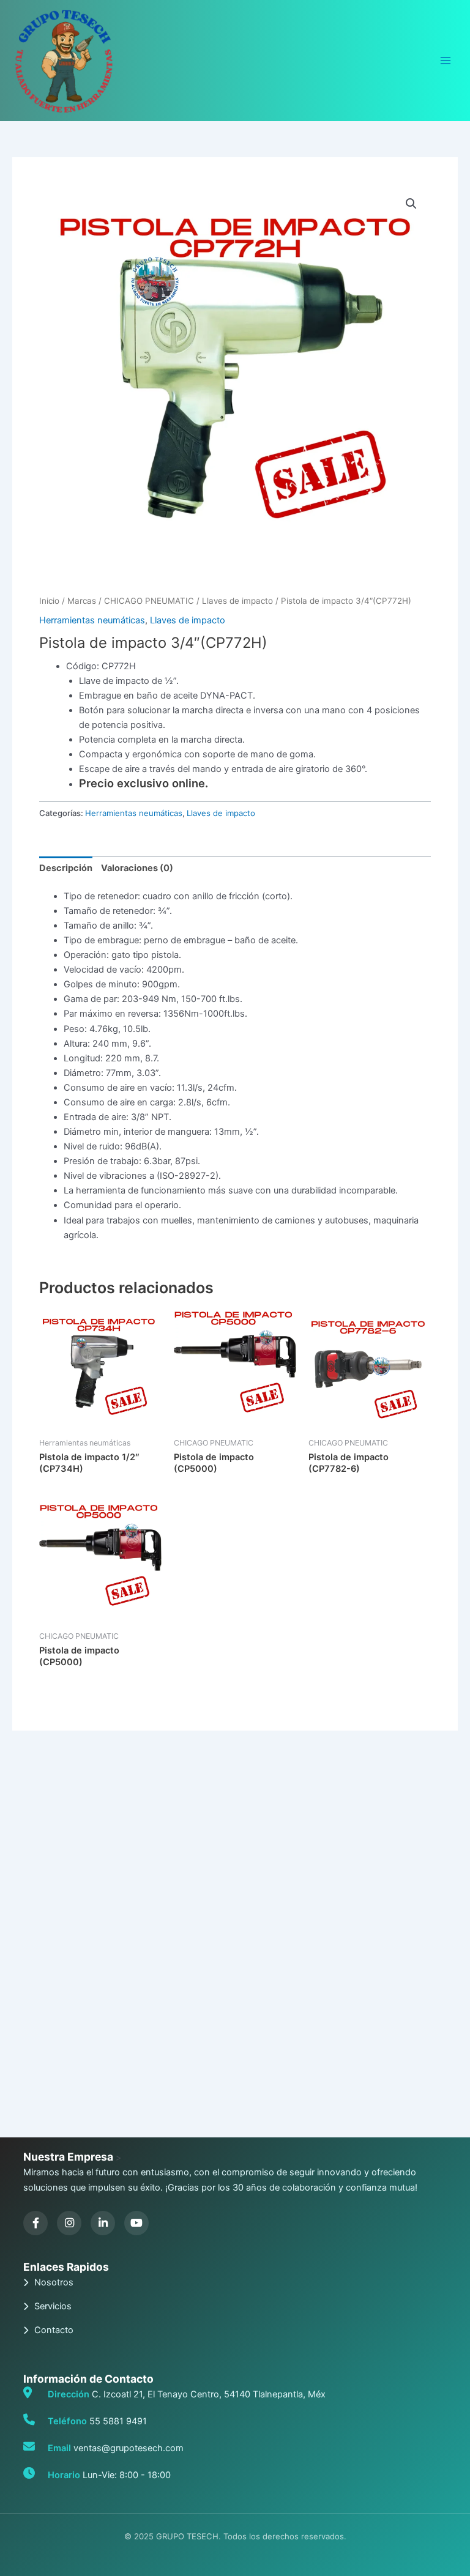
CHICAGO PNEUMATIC (149, 601)
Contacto (54, 2330)
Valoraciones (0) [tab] (137, 868)
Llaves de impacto (237, 601)
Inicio (49, 601)
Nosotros (54, 2282)
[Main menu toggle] (446, 61)
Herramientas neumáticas (92, 620)
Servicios (53, 2306)
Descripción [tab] (66, 868)
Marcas (82, 601)
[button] (411, 204)
